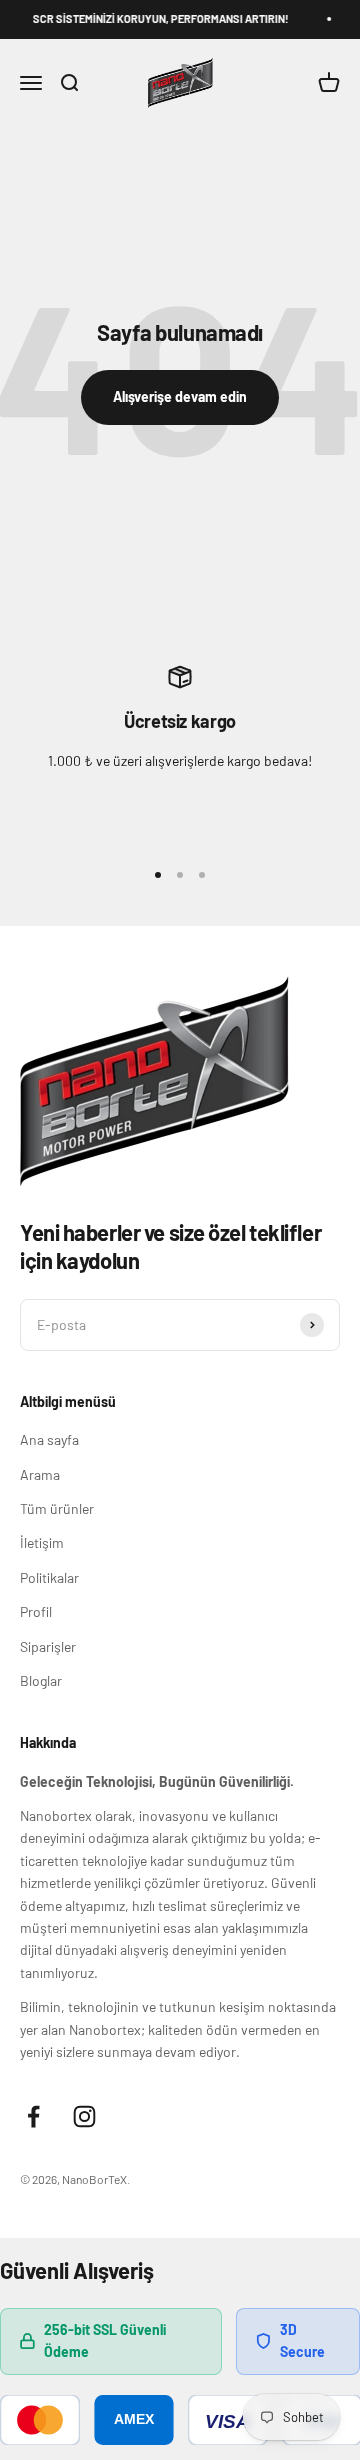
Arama (40, 1474)
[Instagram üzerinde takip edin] (84, 2116)
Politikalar (49, 1577)
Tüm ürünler (57, 1508)
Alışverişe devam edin (180, 396)
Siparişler (48, 1646)
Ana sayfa (49, 1439)
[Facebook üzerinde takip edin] (33, 2116)
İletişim (42, 1542)
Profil (36, 1611)
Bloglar (41, 1680)
